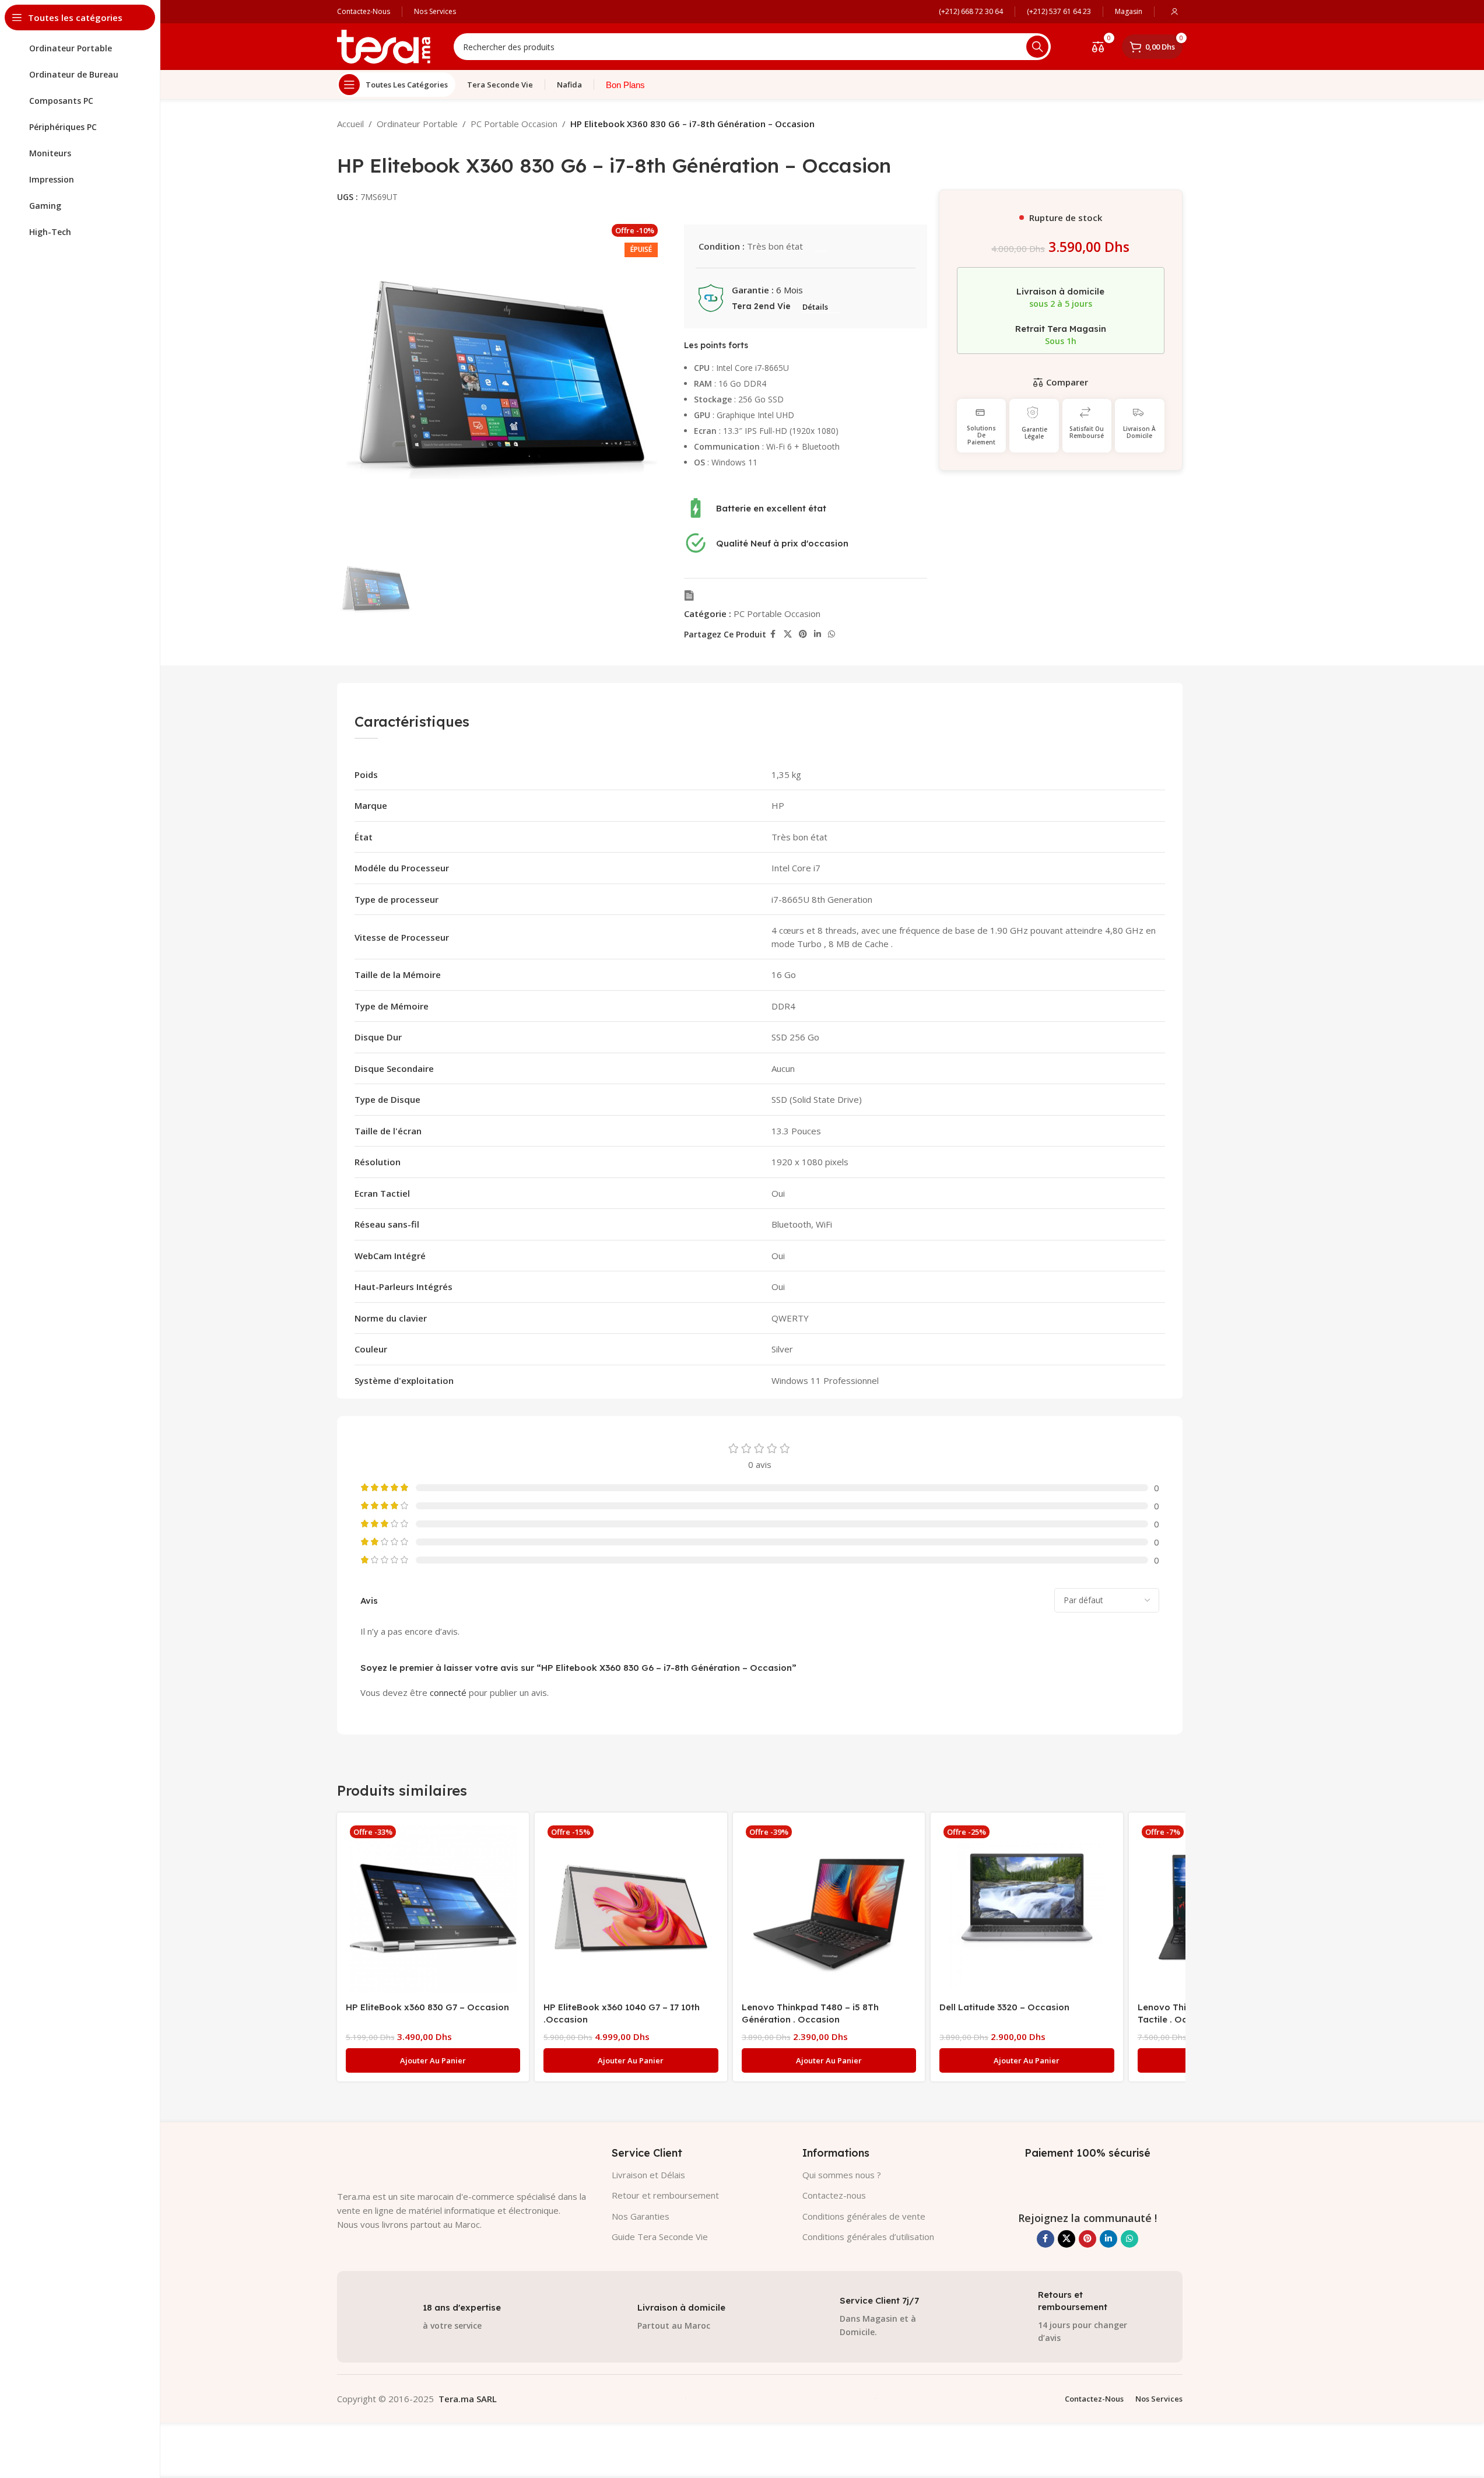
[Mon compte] (1174, 12)
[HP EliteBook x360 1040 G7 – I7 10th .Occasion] (631, 1909)
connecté (448, 1692)
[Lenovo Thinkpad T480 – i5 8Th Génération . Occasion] (829, 1909)
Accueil (350, 124)
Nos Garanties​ (641, 2216)
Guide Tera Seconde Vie (660, 2237)
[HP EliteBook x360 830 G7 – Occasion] (433, 1909)
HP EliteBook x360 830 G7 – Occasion (427, 2007)
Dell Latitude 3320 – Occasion (1004, 2007)
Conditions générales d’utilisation (868, 2237)
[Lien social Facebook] (773, 634)
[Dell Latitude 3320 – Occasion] (1027, 1909)
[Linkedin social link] (818, 634)
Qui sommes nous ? (842, 2175)
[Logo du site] (384, 45)
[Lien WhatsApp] (832, 634)
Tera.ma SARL (468, 2399)
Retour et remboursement (665, 2195)
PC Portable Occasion (514, 124)
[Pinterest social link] (803, 634)
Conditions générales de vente (864, 2216)
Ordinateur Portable (417, 124)
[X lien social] (788, 634)
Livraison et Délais (648, 2175)
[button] (433, 2060)
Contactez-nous (834, 2195)
